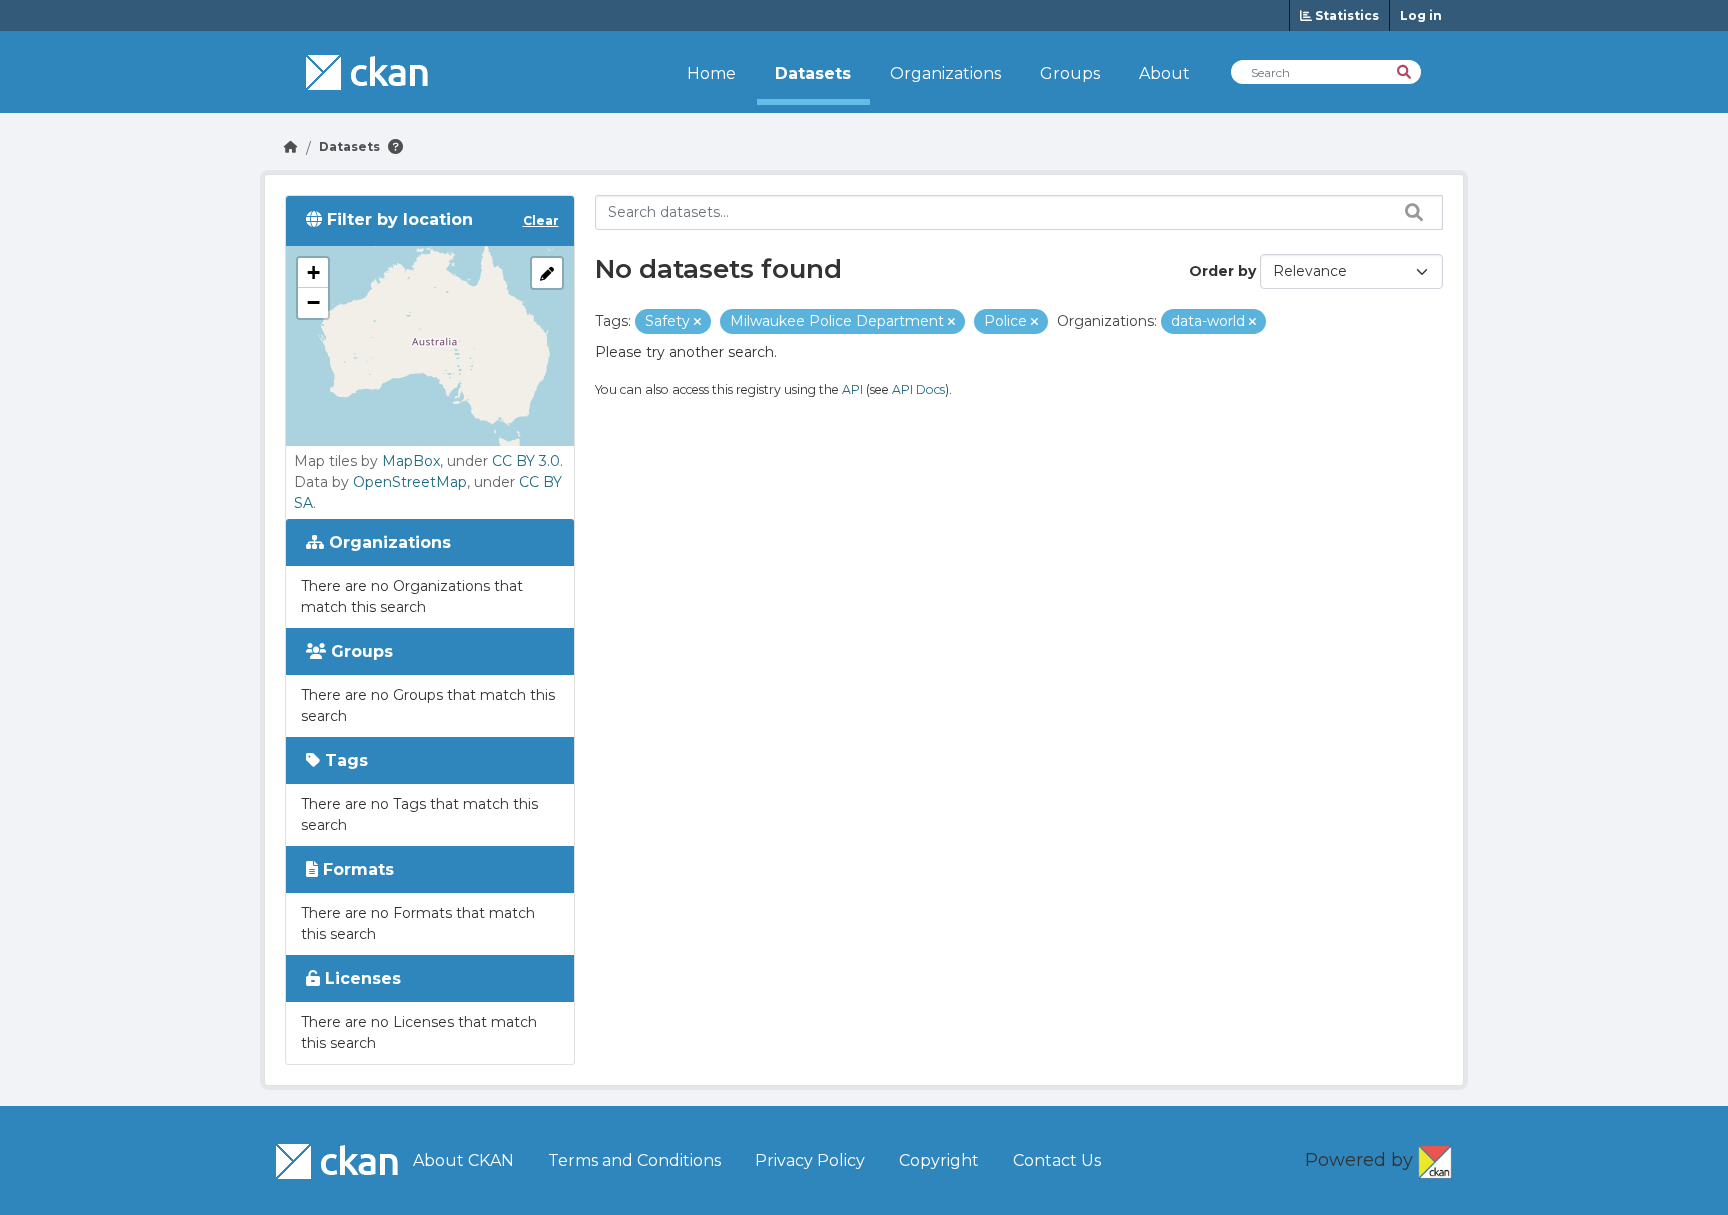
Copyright (939, 1160)
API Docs (918, 389)
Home (711, 73)
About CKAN (463, 1160)
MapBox (411, 461)
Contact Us (1057, 1160)
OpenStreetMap (410, 482)
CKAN (1435, 1158)
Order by (1222, 271)
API (852, 389)
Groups (1070, 73)
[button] (313, 273)
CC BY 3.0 (526, 461)
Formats (356, 869)
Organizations (945, 73)
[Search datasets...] (1409, 212)
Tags (344, 760)
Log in (1421, 15)
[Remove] (697, 322)
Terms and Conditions (634, 1160)
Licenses (360, 978)
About (1164, 73)
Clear (541, 220)
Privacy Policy (810, 1160)
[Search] (1405, 70)
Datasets (813, 73)
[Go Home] (291, 146)
